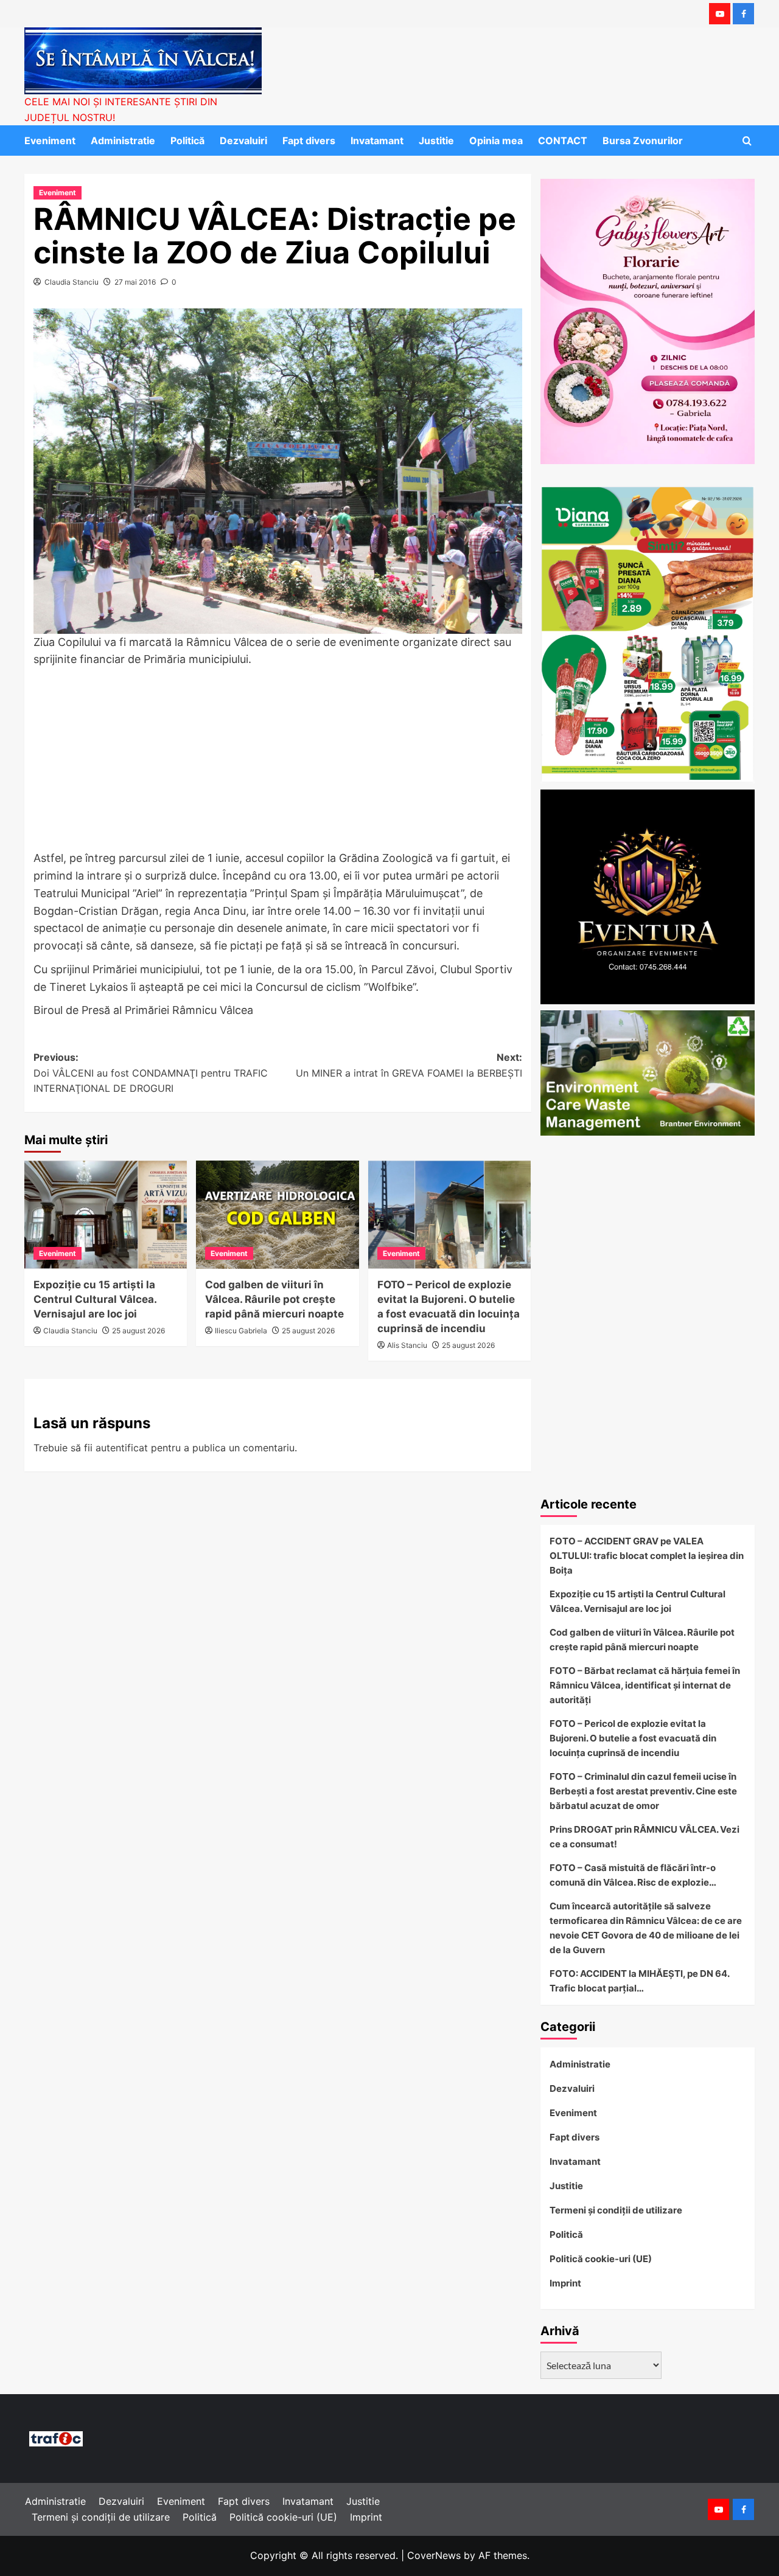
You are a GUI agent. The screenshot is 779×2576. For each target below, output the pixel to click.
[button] (747, 141)
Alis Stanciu (407, 1345)
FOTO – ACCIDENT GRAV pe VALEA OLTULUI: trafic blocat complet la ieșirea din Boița (647, 1556)
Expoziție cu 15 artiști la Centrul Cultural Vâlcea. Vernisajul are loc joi (95, 1299)
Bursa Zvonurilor (643, 141)
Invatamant (377, 141)
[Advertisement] (278, 760)
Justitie (436, 141)
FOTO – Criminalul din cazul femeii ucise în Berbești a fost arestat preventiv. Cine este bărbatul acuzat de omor (643, 1791)
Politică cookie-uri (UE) (601, 2259)
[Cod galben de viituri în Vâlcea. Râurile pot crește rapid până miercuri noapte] (277, 1215)
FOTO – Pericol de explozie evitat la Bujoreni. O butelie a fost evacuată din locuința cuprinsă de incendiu (633, 1738)
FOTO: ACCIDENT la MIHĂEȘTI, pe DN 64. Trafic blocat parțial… (639, 1981)
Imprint (565, 2283)
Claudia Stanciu (72, 282)
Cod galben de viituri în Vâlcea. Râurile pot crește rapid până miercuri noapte (274, 1299)
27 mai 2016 (135, 282)
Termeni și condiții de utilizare (616, 2210)
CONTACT (563, 141)
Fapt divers (309, 141)
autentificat (122, 1448)
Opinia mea (496, 141)
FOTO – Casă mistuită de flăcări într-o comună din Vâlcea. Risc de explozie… (633, 1875)
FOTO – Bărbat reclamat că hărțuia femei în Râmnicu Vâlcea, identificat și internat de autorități (645, 1685)
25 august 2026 (138, 1331)
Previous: (151, 1073)
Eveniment (50, 141)
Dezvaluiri (243, 141)
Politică (187, 141)
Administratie (123, 141)
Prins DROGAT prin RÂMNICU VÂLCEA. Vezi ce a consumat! (645, 1837)
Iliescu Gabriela (241, 1331)
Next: (409, 1065)
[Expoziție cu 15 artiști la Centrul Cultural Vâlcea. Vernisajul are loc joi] (106, 1215)
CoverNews (434, 2555)
